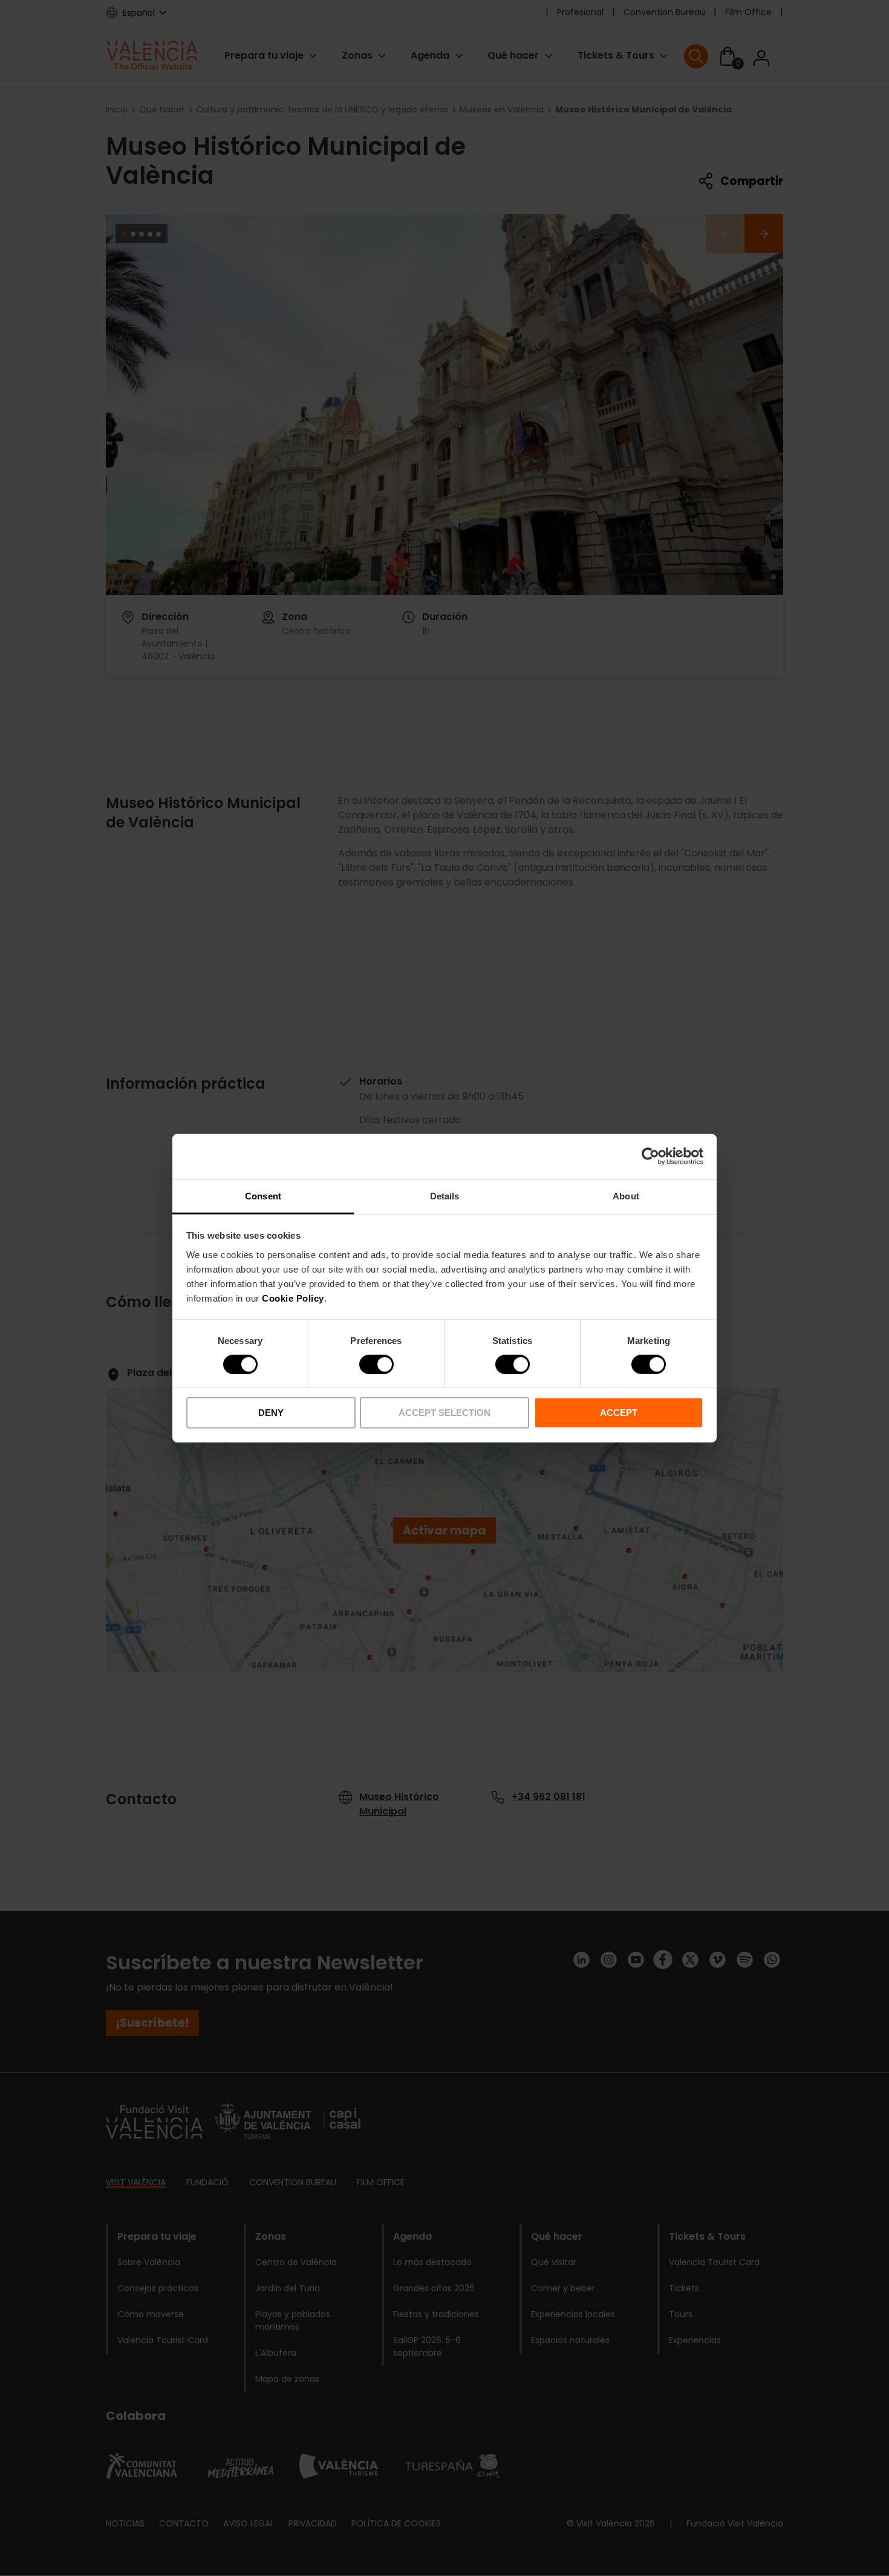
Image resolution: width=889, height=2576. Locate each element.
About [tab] (626, 1195)
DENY (271, 1413)
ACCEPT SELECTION (444, 1413)
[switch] (376, 1365)
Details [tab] (445, 1195)
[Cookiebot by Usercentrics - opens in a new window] (650, 1156)
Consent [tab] (263, 1195)
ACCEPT (619, 1413)
